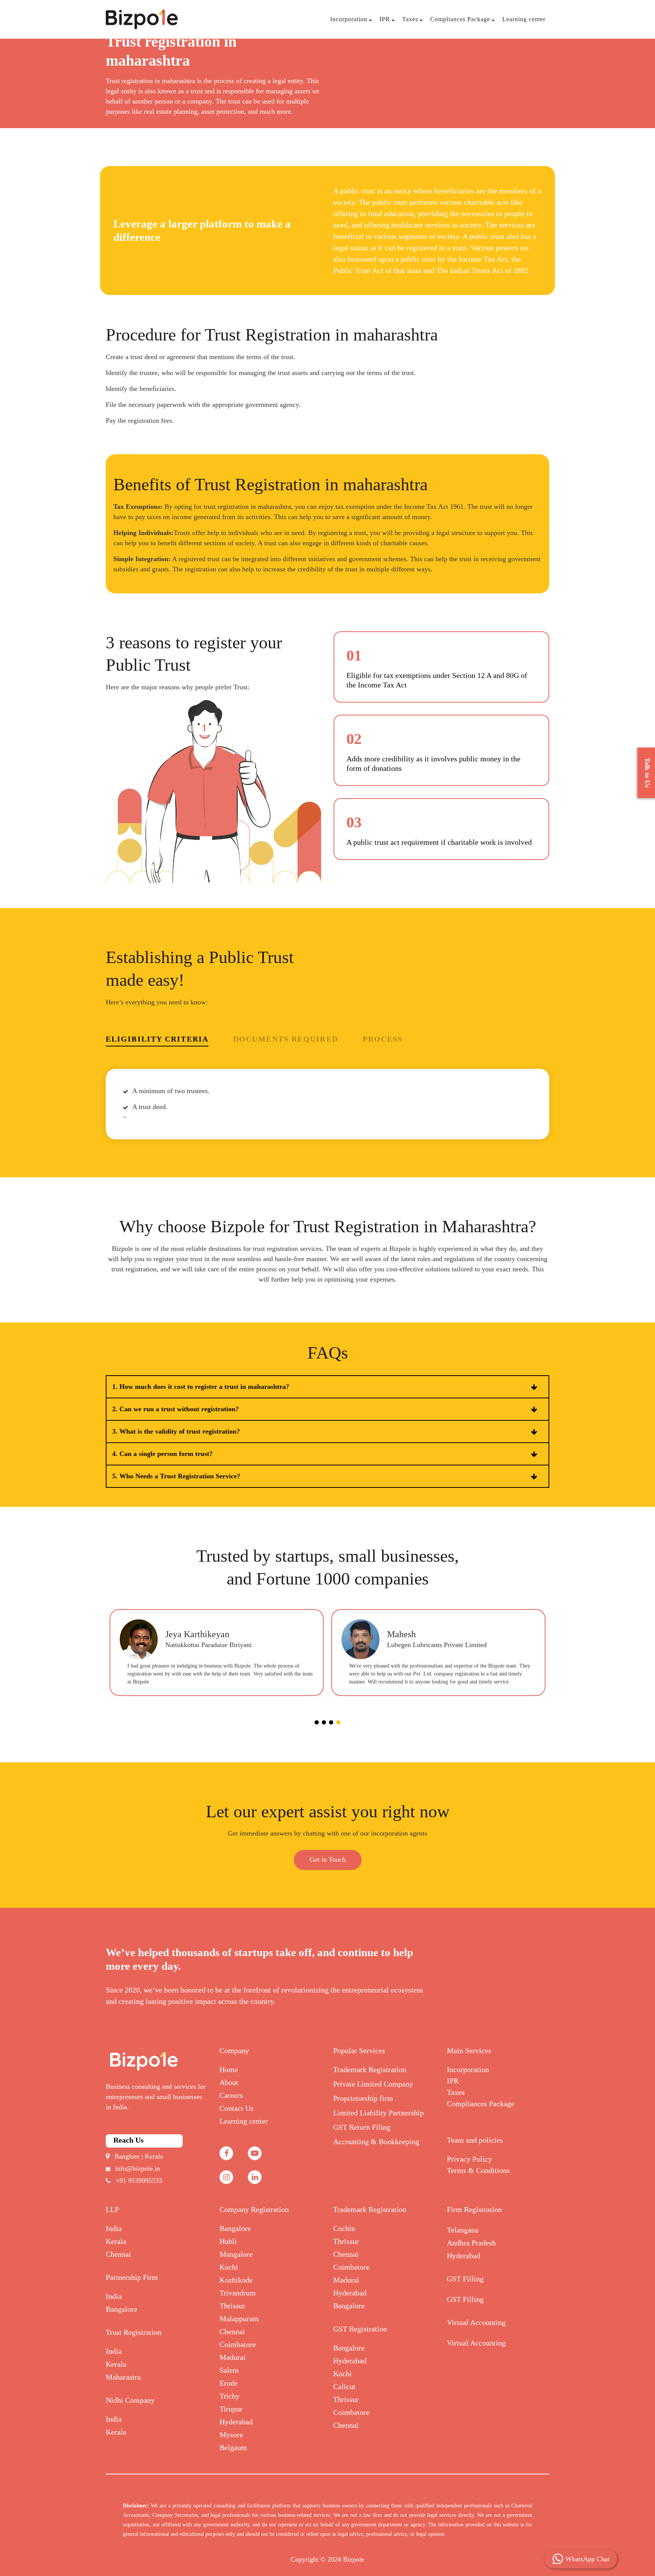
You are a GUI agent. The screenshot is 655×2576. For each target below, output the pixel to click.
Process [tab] (383, 1039)
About (229, 2082)
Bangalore (121, 2309)
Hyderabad (236, 2422)
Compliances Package (460, 19)
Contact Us (237, 2108)
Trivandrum (238, 2293)
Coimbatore (238, 2344)
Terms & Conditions (478, 2170)
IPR (385, 19)
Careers (231, 2095)
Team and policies (475, 2140)
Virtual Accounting (476, 2322)
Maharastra (123, 2377)
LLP (112, 2209)
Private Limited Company (373, 2084)
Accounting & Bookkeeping (376, 2141)
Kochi (229, 2267)
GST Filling (465, 2279)
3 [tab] (331, 1722)
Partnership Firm (132, 2277)
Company (234, 2050)
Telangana (463, 2230)
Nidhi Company (130, 2400)
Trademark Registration (370, 2069)
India (114, 2228)
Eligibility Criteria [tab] (157, 1039)
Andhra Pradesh (471, 2243)
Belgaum (233, 2447)
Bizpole (354, 2559)
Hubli (228, 2241)
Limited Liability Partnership (378, 2113)
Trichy (230, 2396)
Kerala (116, 2241)
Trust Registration (134, 2332)
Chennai (118, 2254)
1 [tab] (317, 1722)
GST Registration (360, 2329)
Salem (229, 2370)
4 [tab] (338, 1722)
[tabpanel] (217, 1653)
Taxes (410, 19)
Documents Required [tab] (286, 1039)
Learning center (524, 19)
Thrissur (232, 2306)
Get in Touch (328, 1859)
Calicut (344, 2386)
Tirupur (231, 2409)
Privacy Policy (469, 2159)
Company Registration (254, 2209)
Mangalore (236, 2254)
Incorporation (349, 19)
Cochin (344, 2228)
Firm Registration (474, 2209)
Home (229, 2069)
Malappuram (239, 2319)
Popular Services (359, 2050)
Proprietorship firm (363, 2098)
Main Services (469, 2050)
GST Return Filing (362, 2127)
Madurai (233, 2357)
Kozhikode (236, 2280)
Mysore (231, 2435)
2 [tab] (324, 1722)
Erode (229, 2383)
